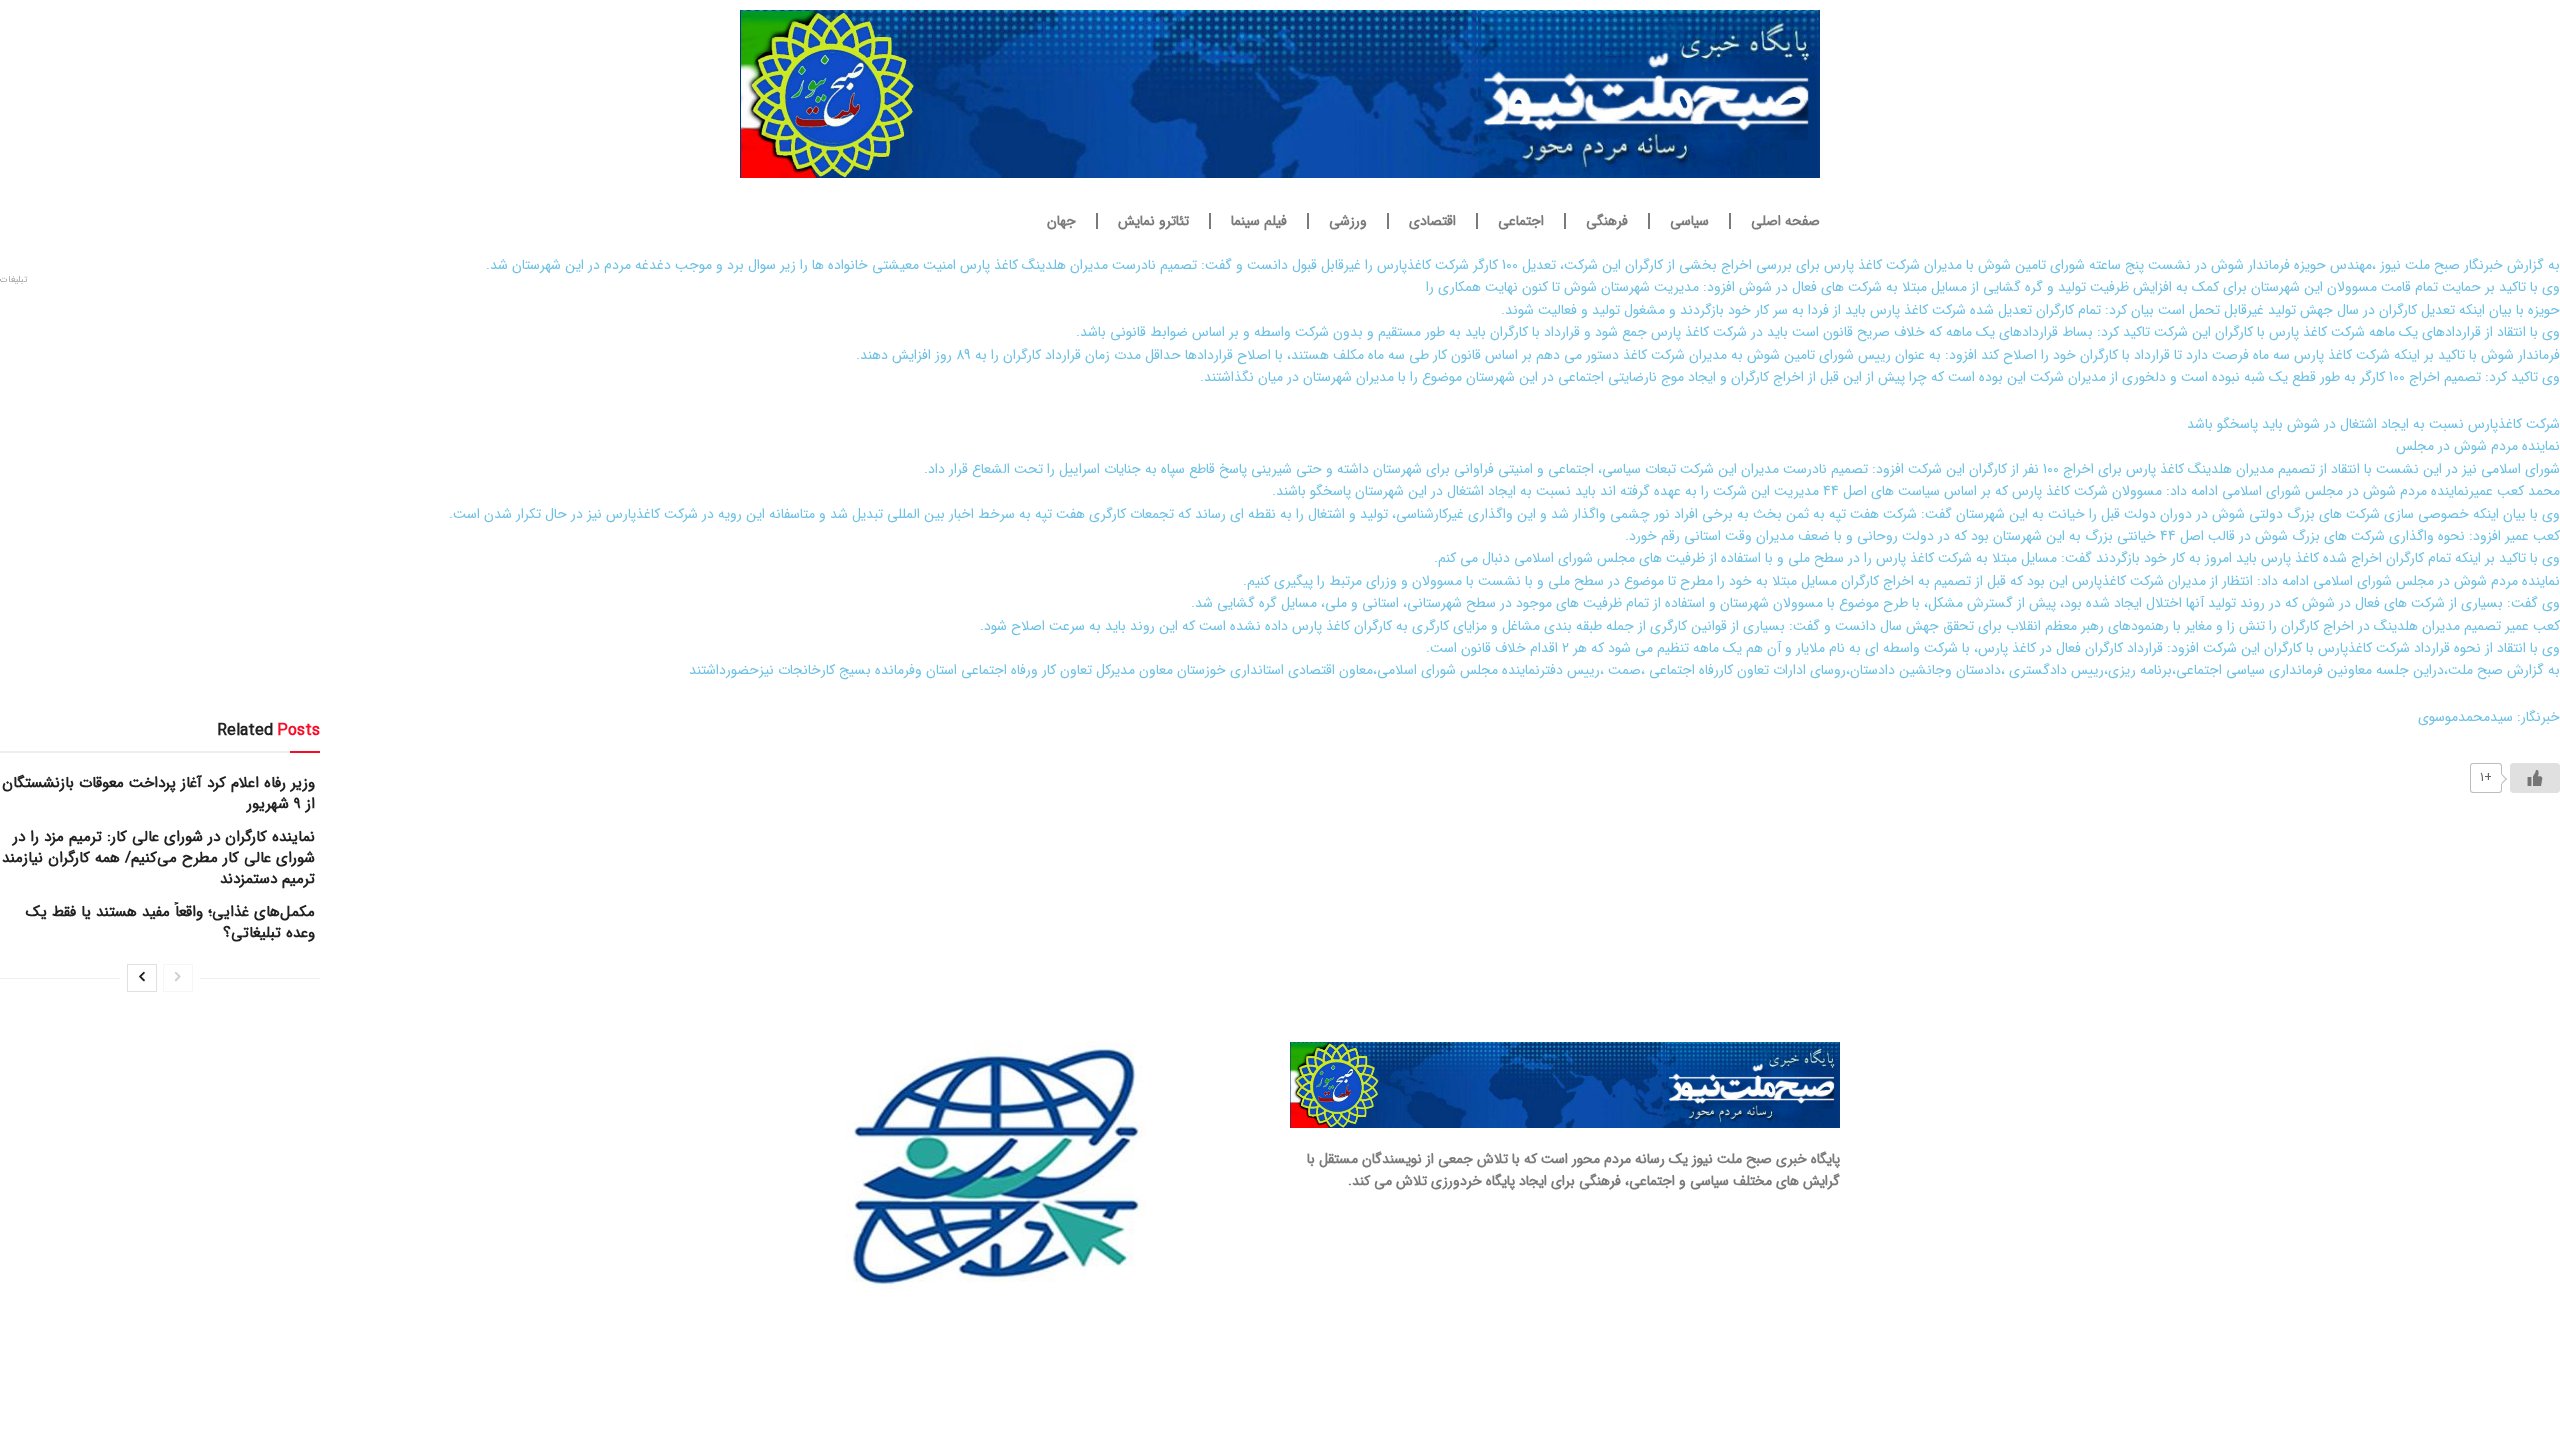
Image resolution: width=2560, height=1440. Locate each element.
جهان (1061, 221)
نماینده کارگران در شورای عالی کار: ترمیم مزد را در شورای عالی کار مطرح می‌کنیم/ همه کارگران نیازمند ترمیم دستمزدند (158, 858)
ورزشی (1348, 221)
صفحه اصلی (1785, 221)
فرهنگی (1607, 221)
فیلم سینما (1259, 221)
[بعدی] (142, 978)
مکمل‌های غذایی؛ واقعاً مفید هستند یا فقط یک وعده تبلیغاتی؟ (170, 922)
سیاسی (1689, 221)
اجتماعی (1521, 221)
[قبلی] (178, 978)
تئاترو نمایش (1153, 221)
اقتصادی (1432, 221)
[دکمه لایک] (2535, 778)
